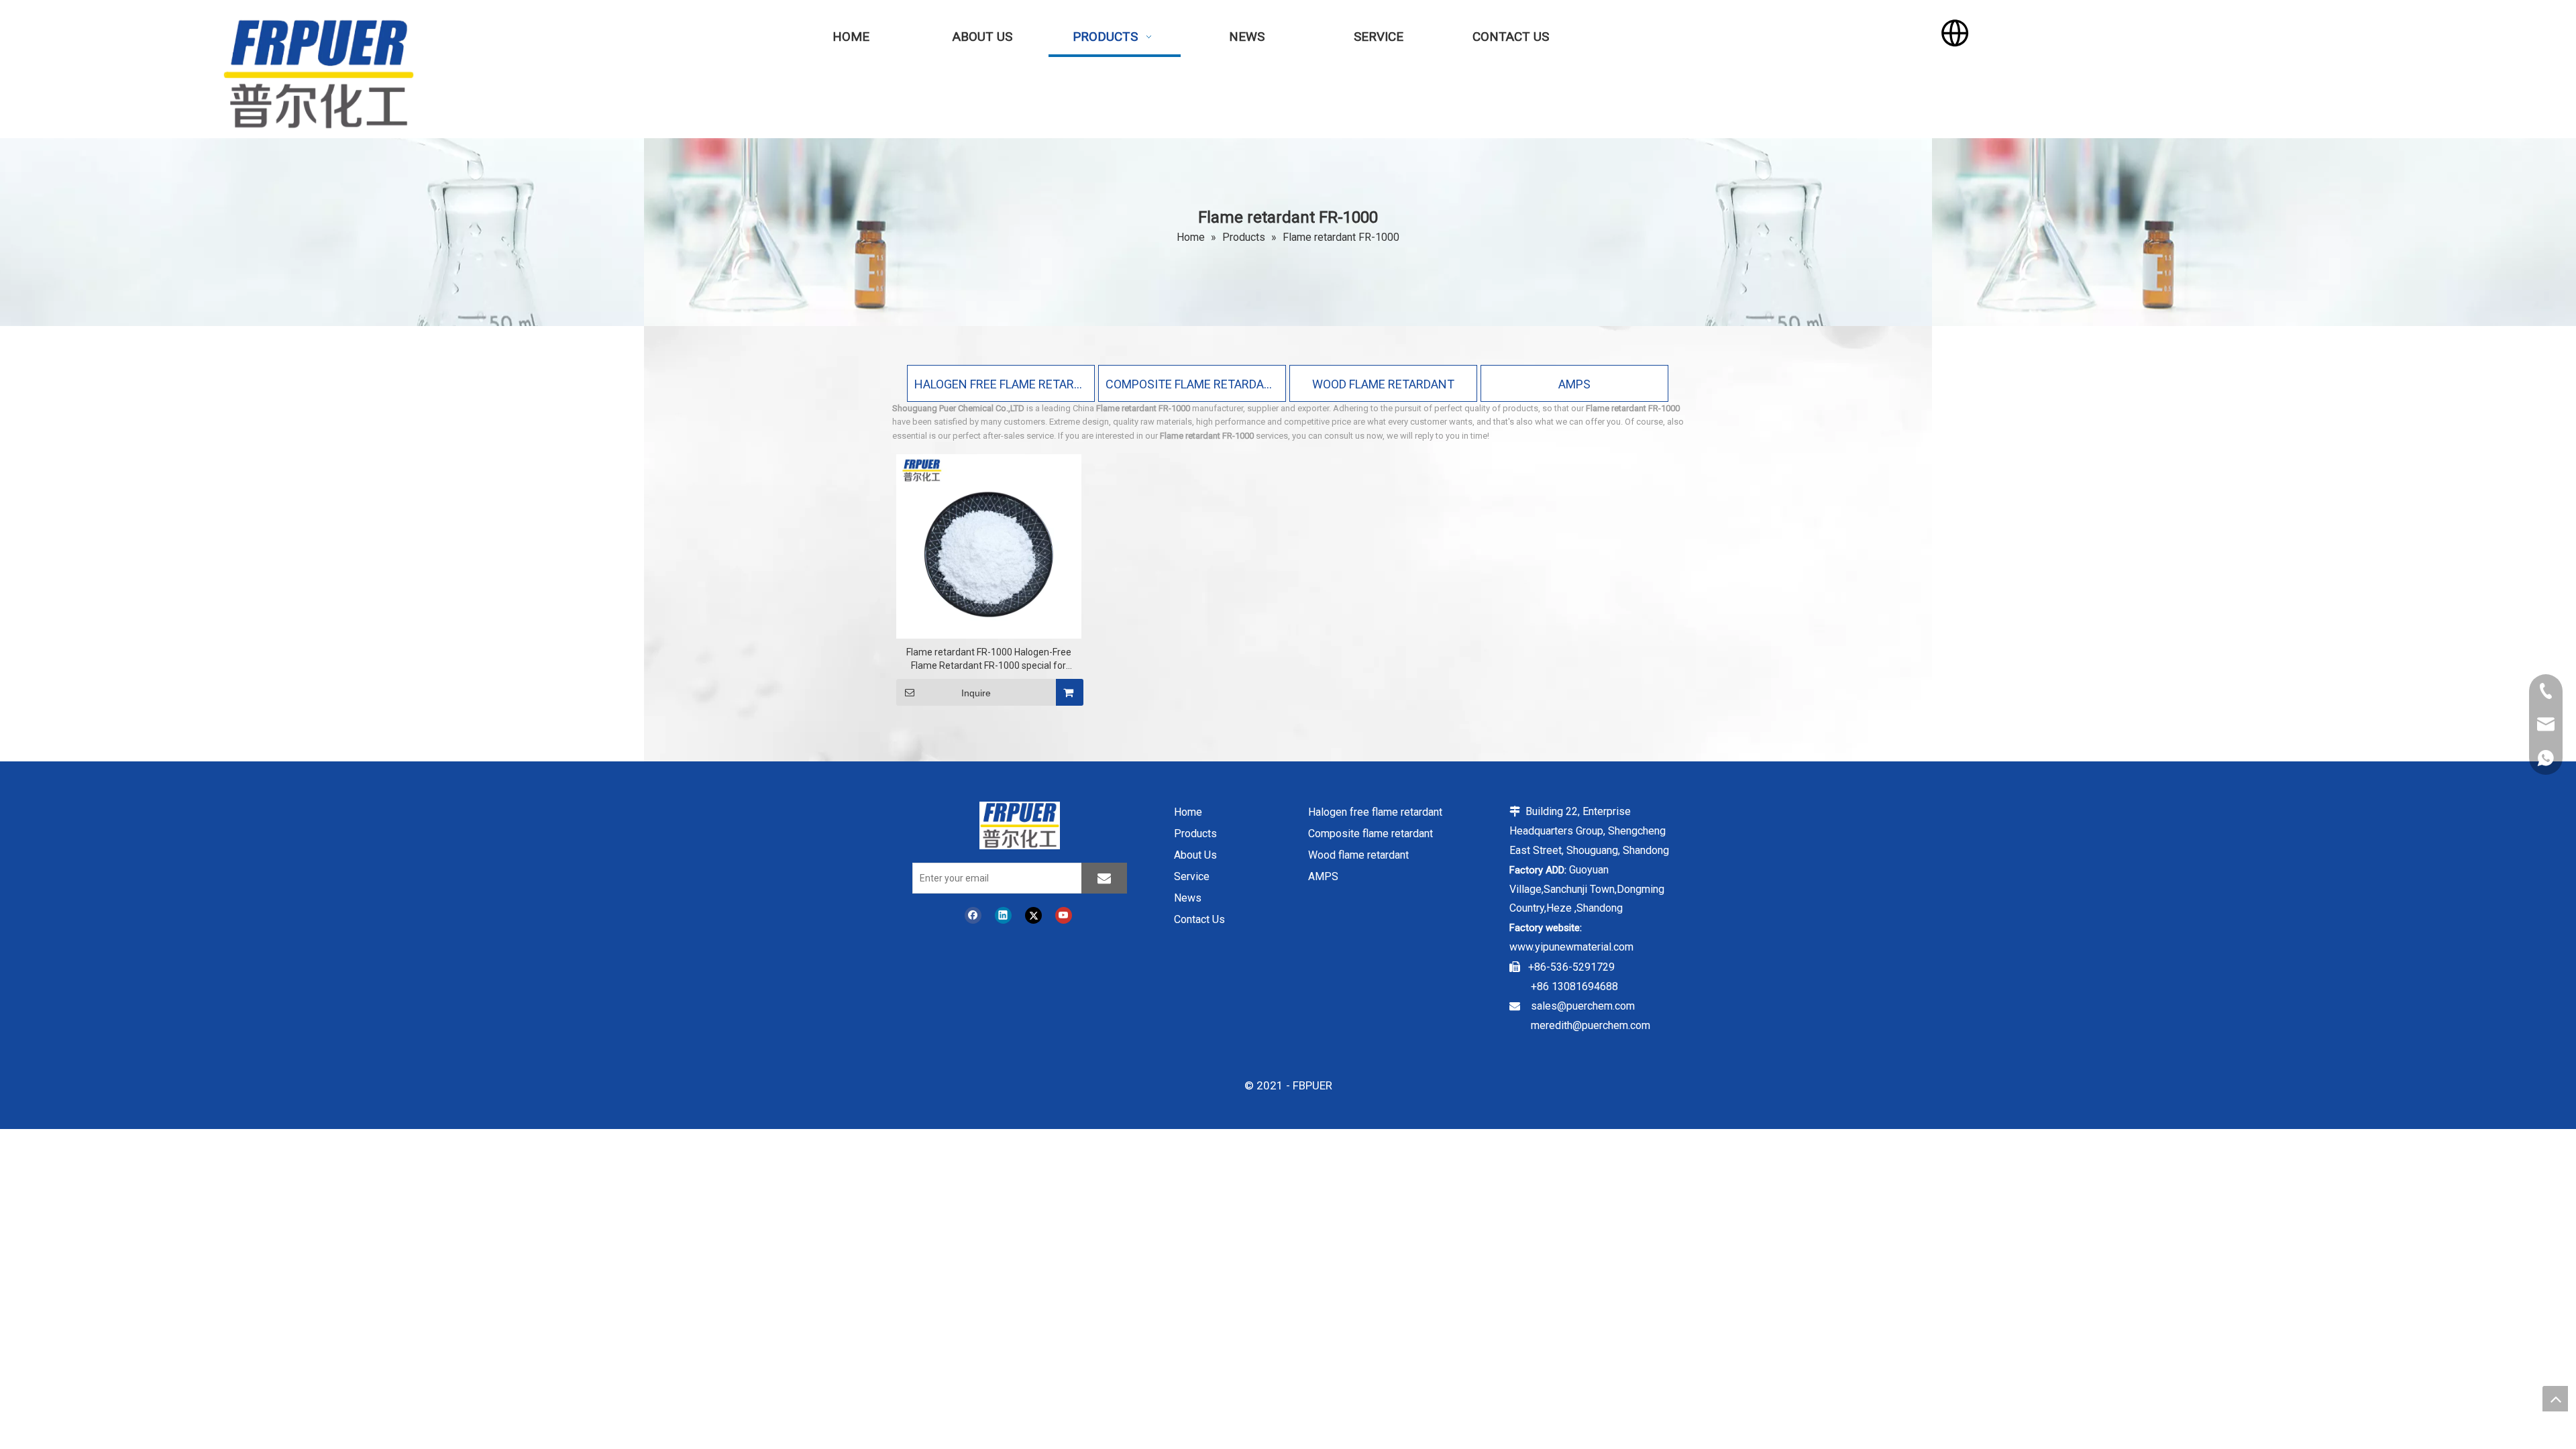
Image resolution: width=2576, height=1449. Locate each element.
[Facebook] (973, 915)
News (1188, 898)
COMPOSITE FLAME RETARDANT (1192, 384)
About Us (1195, 855)
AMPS (1574, 384)
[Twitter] (1033, 915)
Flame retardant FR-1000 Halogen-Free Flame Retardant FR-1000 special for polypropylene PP (989, 659)
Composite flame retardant (1371, 834)
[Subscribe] (1104, 878)
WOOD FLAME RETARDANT (1383, 384)
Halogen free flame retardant (1375, 812)
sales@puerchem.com (1583, 1006)
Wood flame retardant (1358, 855)
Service (1192, 876)
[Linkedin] (1003, 915)
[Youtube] (1064, 915)
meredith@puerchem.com (1591, 1025)
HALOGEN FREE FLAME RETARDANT (1001, 384)
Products (1195, 834)
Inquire (976, 693)
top (2555, 1399)
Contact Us (1199, 919)
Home (1188, 812)
